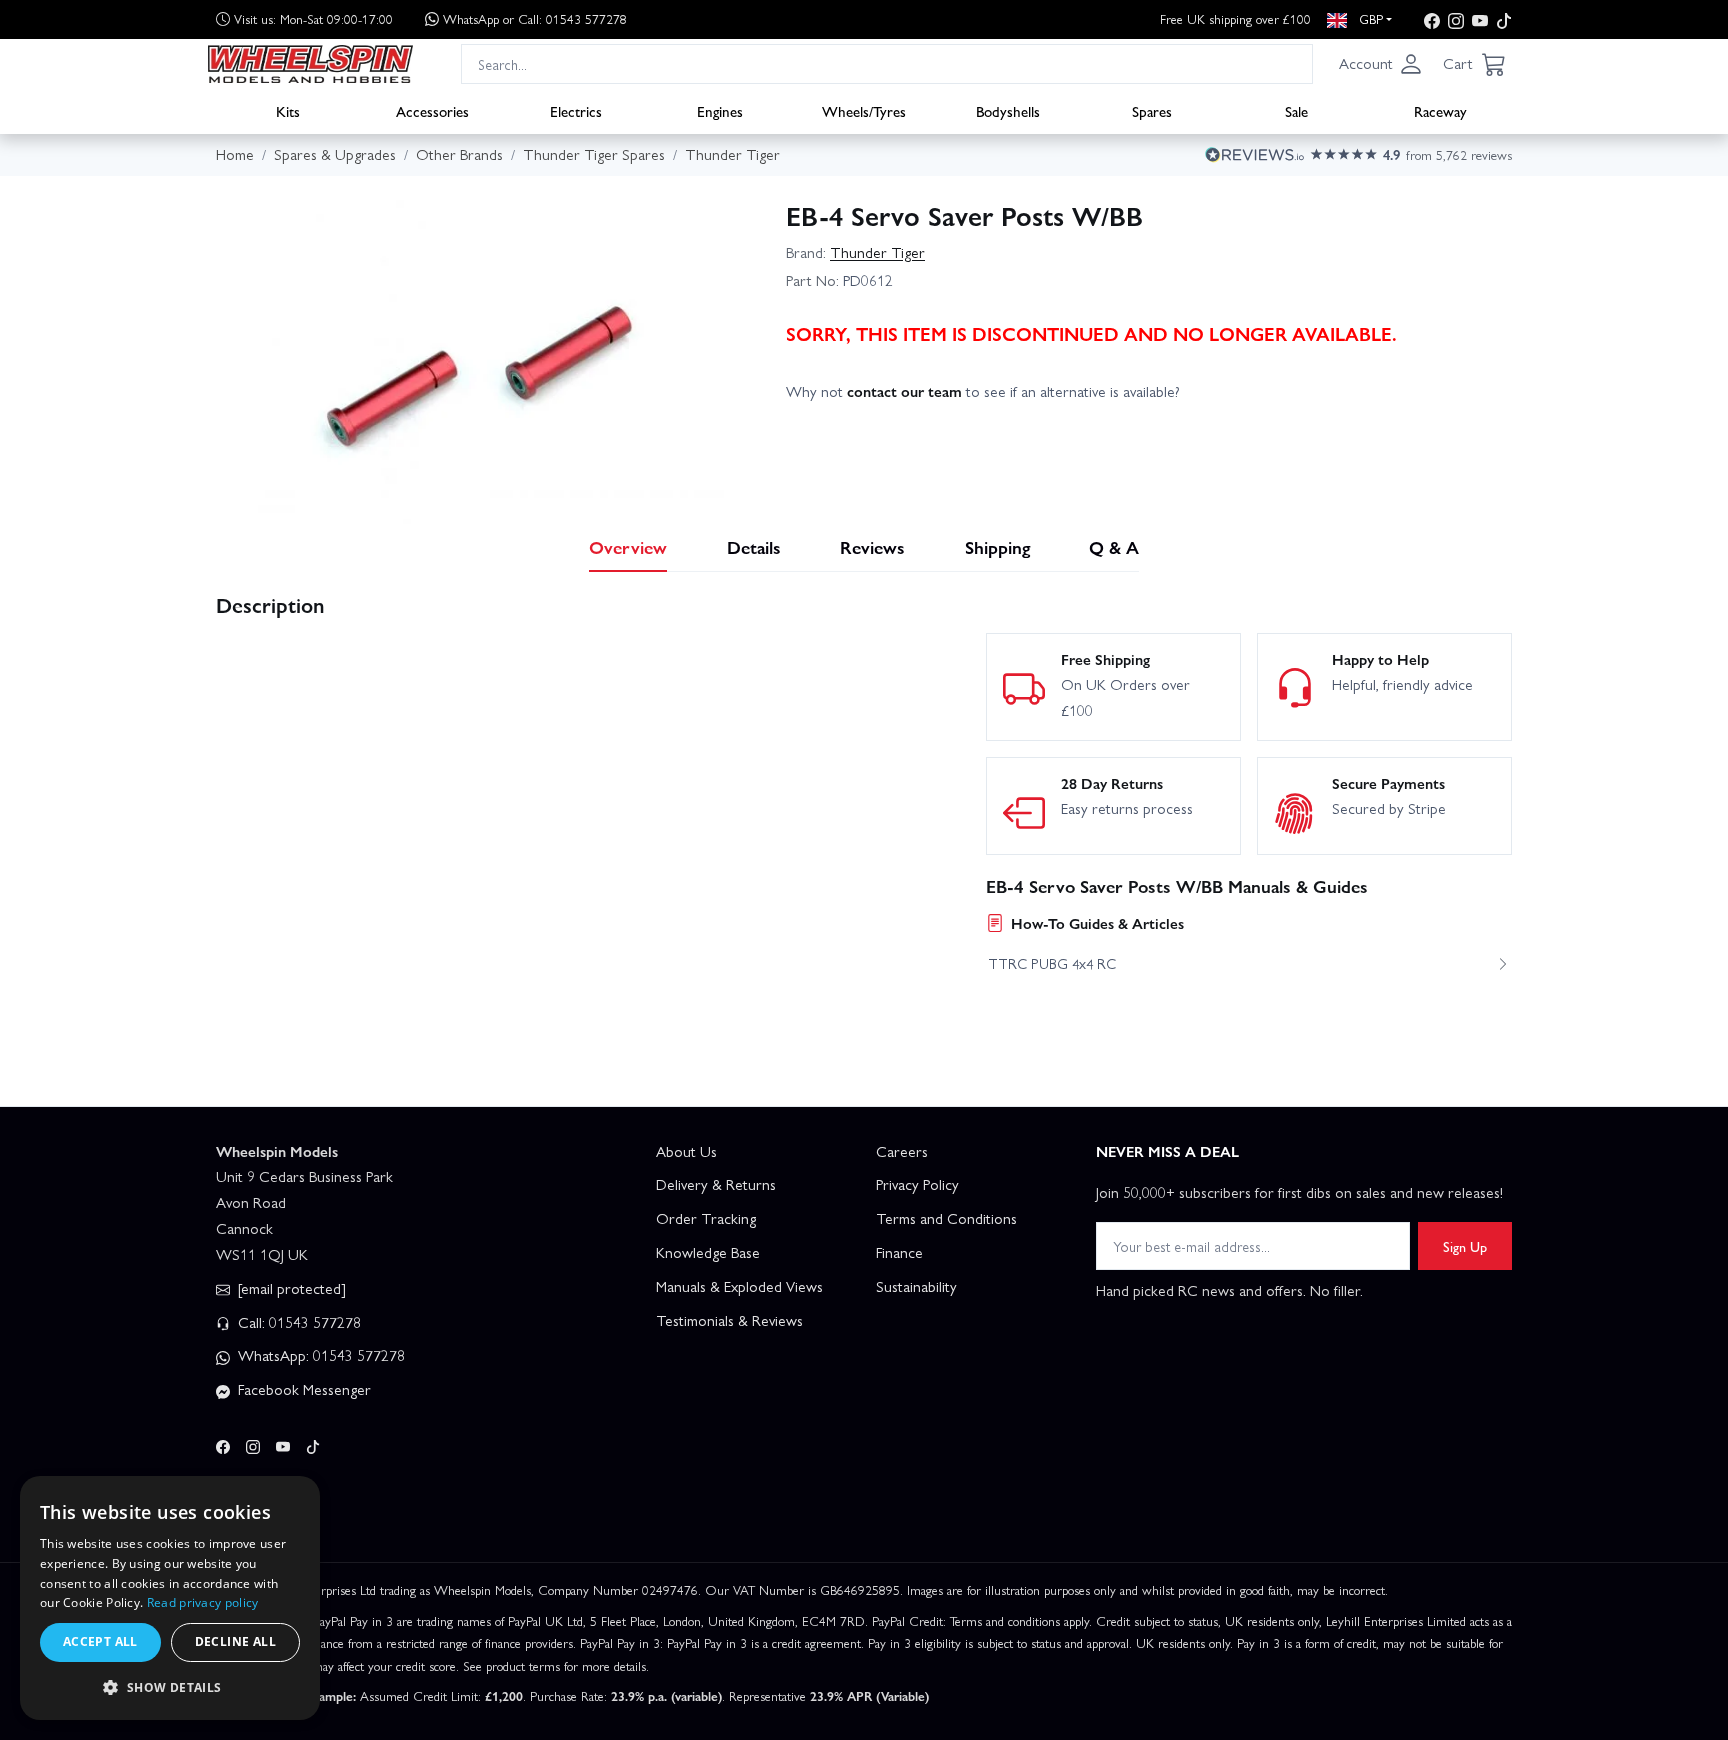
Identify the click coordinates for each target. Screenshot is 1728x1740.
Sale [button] (1296, 111)
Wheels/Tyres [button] (864, 111)
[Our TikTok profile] (1504, 19)
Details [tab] (754, 546)
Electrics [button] (576, 111)
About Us (686, 1151)
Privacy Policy (917, 1184)
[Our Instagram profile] (1456, 19)
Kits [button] (288, 111)
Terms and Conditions (946, 1218)
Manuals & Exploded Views (739, 1286)
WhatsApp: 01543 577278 (319, 1355)
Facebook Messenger (302, 1389)
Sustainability (916, 1286)
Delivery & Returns (716, 1184)
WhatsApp (535, 18)
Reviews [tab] (872, 546)
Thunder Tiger (877, 252)
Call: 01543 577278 (297, 1322)
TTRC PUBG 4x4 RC (1052, 963)
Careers (902, 1151)
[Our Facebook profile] (1432, 19)
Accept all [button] (100, 1641)
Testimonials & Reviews (729, 1320)
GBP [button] (1369, 18)
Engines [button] (720, 111)
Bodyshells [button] (1008, 111)
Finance (899, 1252)
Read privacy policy (203, 1602)
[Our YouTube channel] (1480, 19)
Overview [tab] (628, 546)
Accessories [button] (432, 111)
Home (235, 154)
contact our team (904, 391)
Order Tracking (706, 1218)
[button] (1381, 64)
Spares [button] (1152, 111)
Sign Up (1465, 1246)
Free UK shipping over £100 (1235, 18)
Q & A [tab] (1114, 546)
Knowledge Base (708, 1252)
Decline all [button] (235, 1641)
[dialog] (170, 1598)
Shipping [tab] (997, 546)
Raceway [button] (1440, 111)
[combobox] (887, 63)
